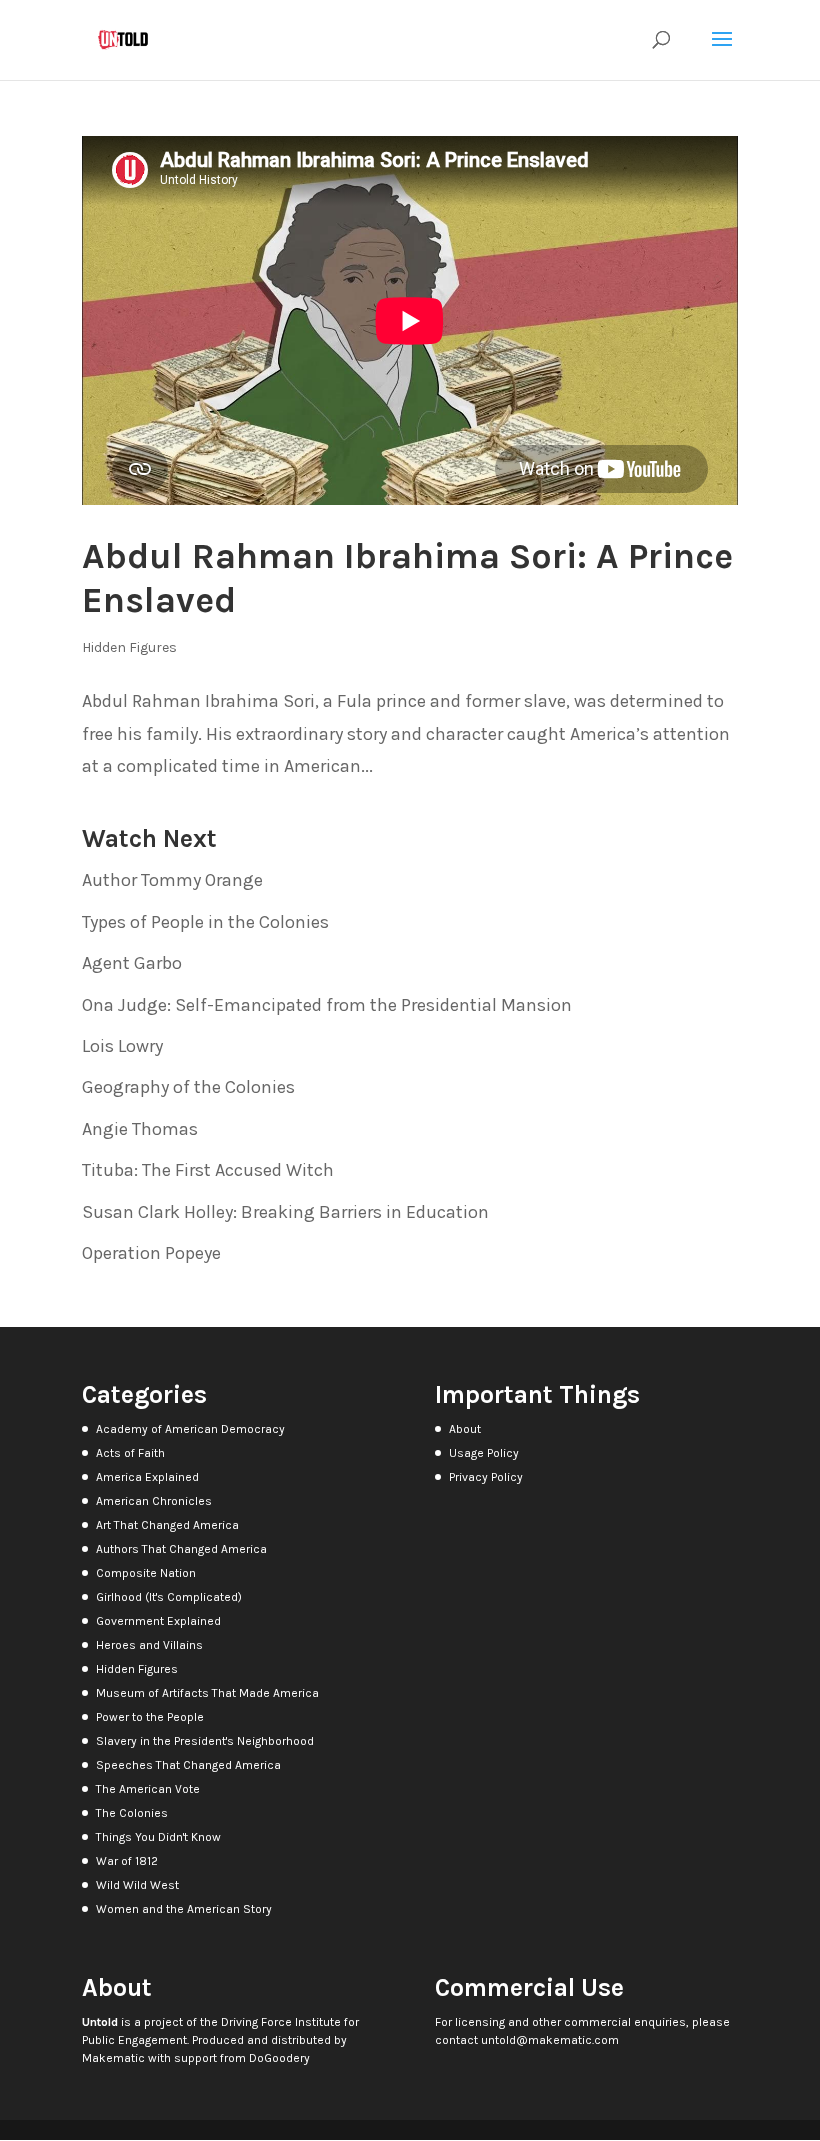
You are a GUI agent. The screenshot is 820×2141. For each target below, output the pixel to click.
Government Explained (158, 1621)
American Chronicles (154, 1501)
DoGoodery (279, 2058)
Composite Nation (146, 1573)
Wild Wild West (137, 1885)
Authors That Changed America (181, 1549)
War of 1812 (127, 1861)
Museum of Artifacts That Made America (207, 1693)
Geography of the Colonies (188, 1087)
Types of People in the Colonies (205, 922)
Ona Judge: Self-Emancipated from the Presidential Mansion (327, 1005)
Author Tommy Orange (172, 880)
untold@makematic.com (550, 2040)
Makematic (113, 2058)
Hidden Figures (129, 647)
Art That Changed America (167, 1525)
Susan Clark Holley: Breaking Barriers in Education (285, 1212)
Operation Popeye (151, 1253)
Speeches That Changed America (188, 1765)
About (465, 1429)
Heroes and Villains (149, 1645)
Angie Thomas (140, 1129)
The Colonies (132, 1813)
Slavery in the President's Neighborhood (205, 1741)
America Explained (147, 1477)
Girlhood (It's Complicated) (169, 1597)
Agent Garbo (132, 963)
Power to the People (150, 1717)
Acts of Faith (130, 1453)
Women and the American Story (184, 1909)
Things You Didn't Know (158, 1837)
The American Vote (148, 1789)
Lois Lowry (122, 1046)
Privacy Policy (486, 1477)
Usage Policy (484, 1453)
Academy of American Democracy (190, 1429)
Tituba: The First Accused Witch (208, 1170)
